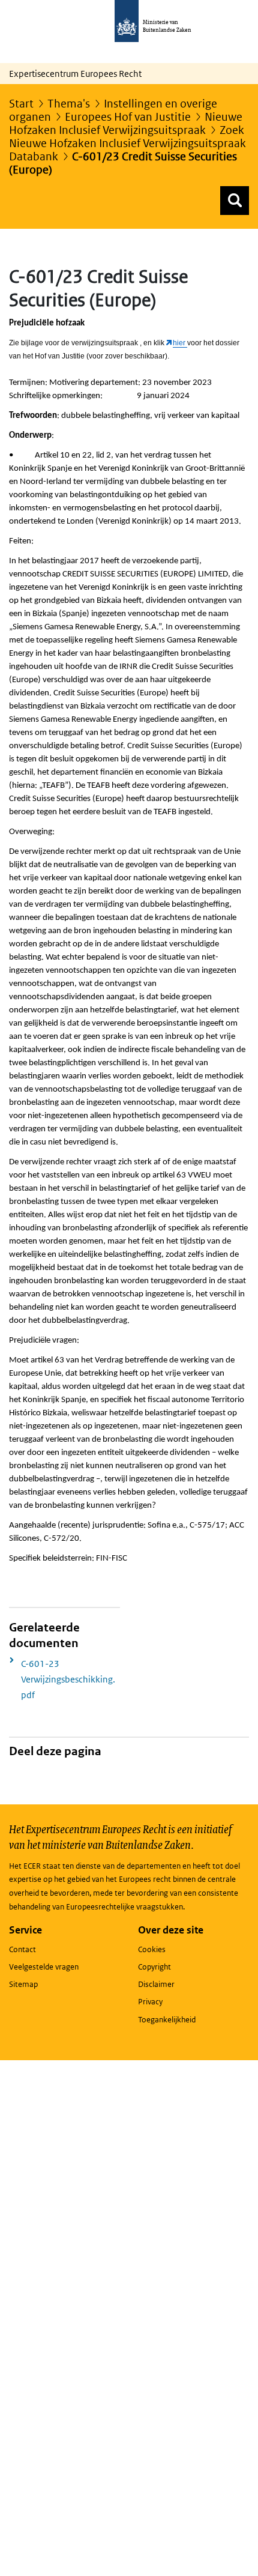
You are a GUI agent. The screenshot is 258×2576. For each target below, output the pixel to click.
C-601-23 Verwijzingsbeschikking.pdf (68, 1679)
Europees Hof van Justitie (128, 117)
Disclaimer (156, 1984)
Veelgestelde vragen (44, 1967)
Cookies (152, 1949)
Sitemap (23, 1984)
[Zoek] (235, 201)
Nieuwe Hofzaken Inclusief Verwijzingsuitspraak (126, 123)
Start (21, 104)
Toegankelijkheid (167, 2020)
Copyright (154, 1967)
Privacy (150, 2002)
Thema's (69, 104)
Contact (22, 1949)
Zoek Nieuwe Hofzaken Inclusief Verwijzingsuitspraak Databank (127, 143)
